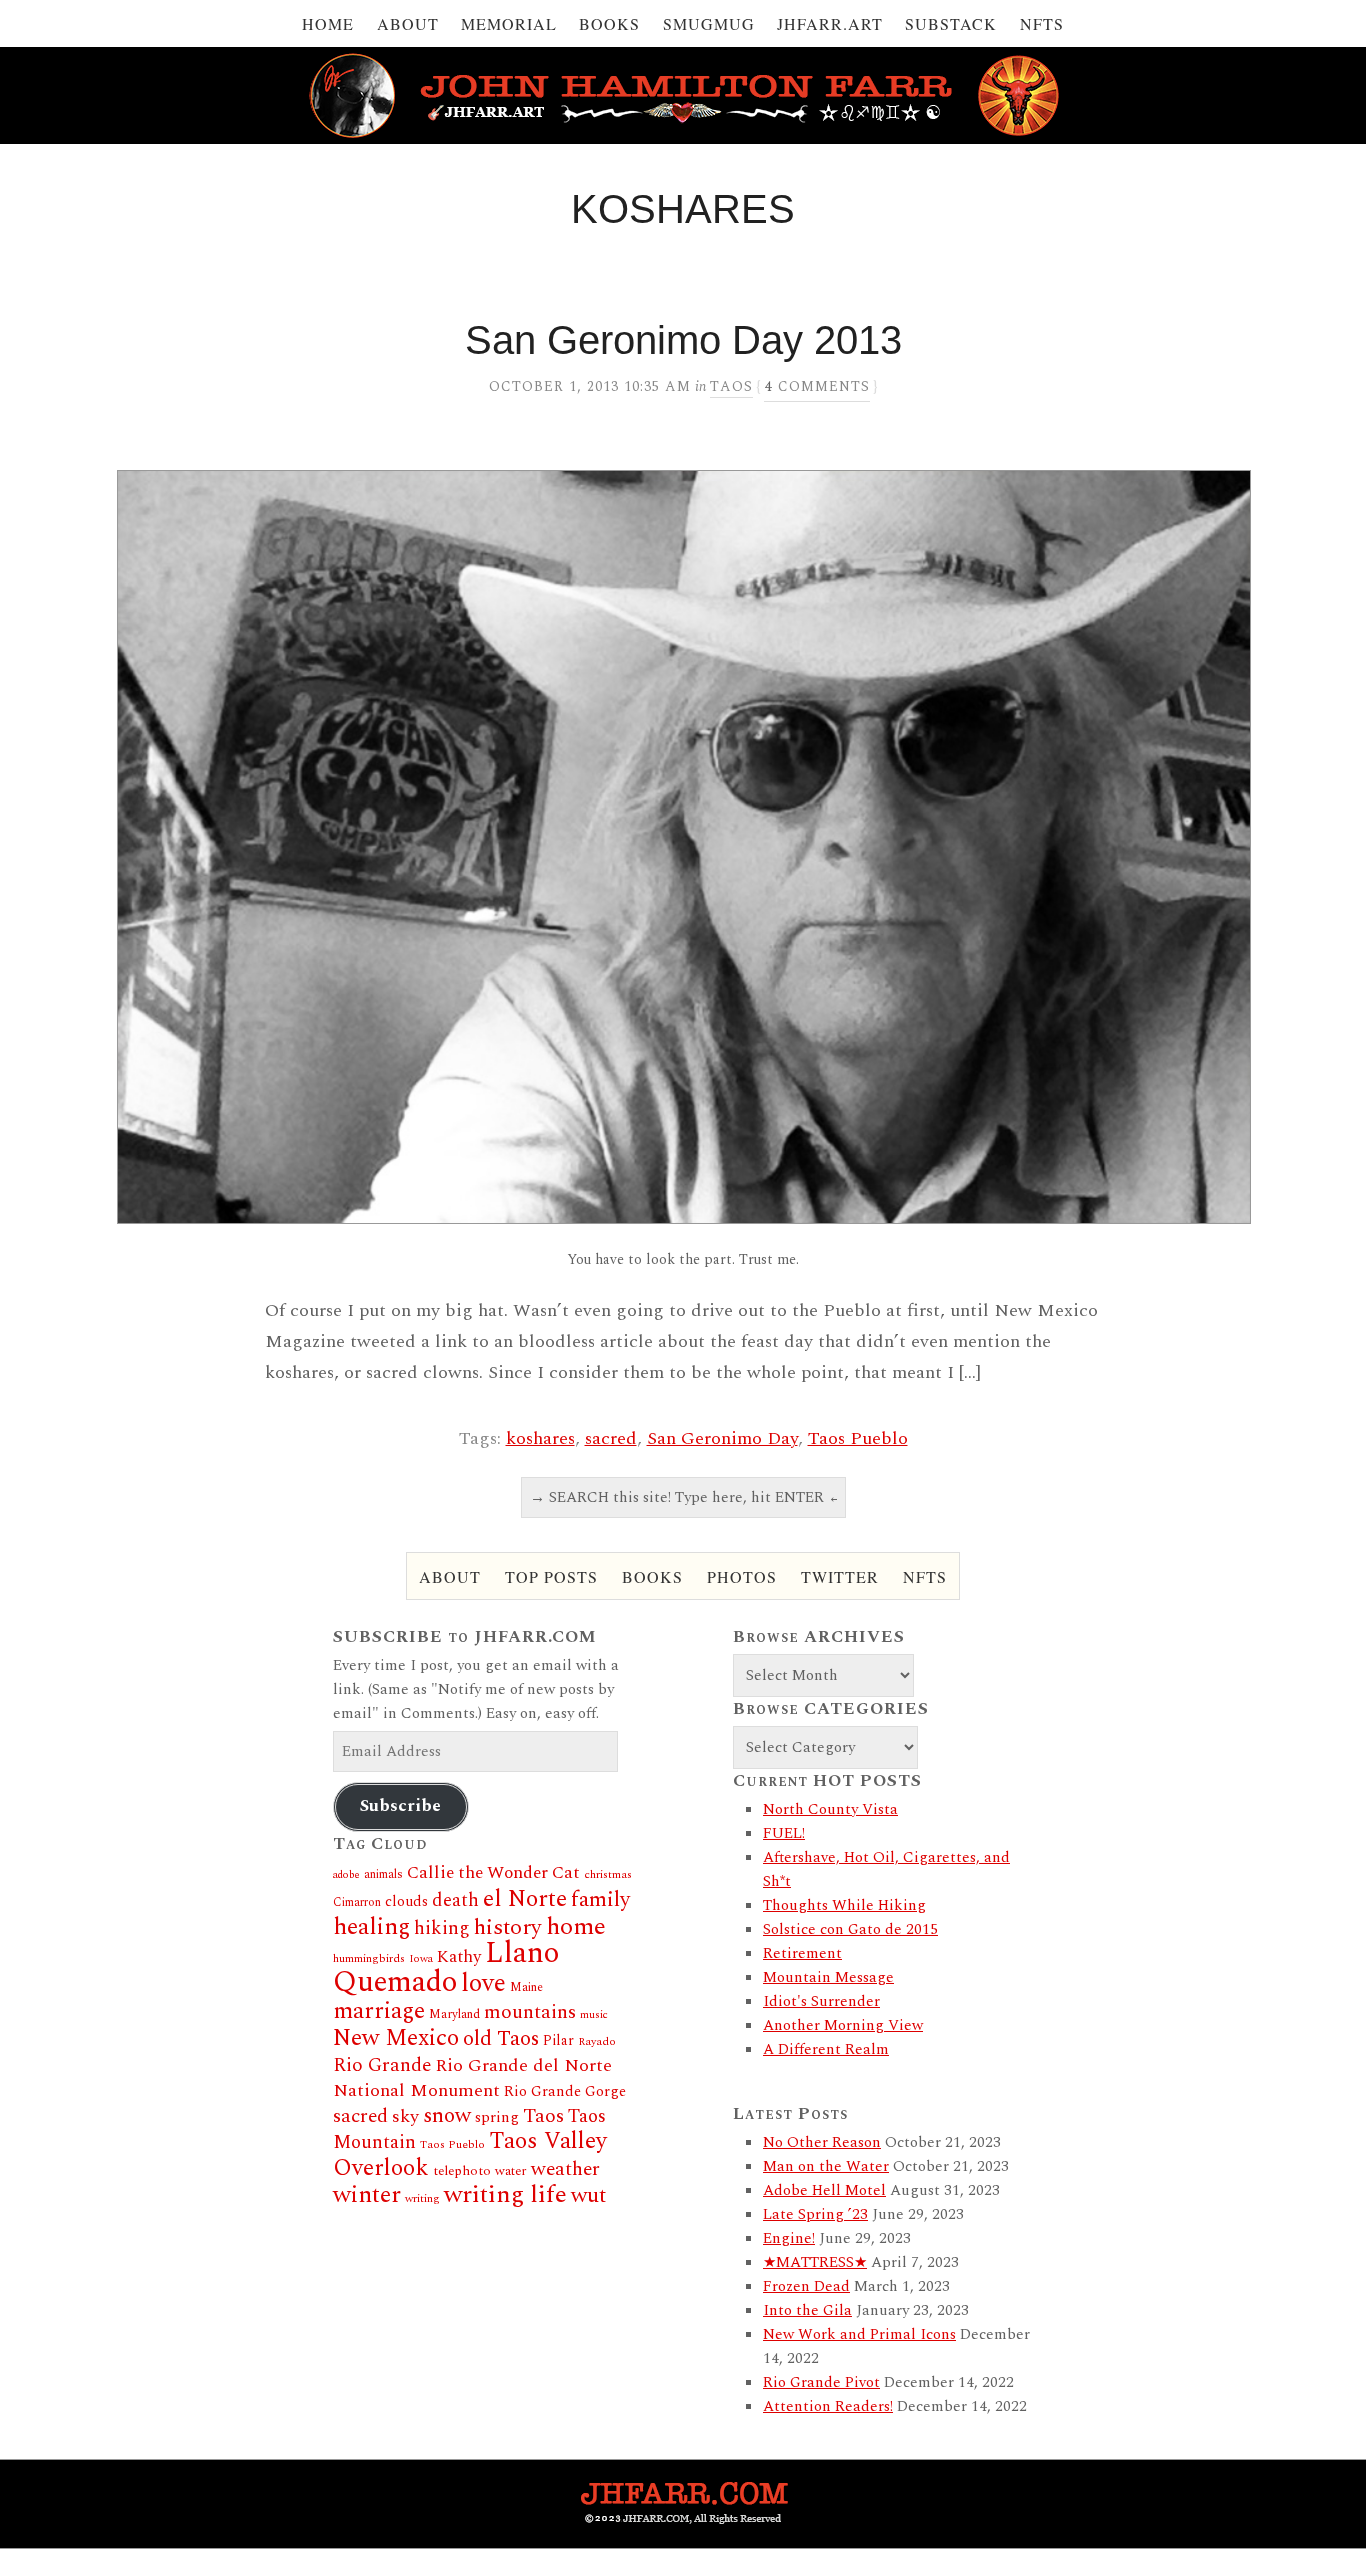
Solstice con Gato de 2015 (850, 1929)
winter (367, 2195)
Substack (951, 23)
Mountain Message (828, 1977)
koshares (540, 1438)
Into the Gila (807, 2310)
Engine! (789, 2238)
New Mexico (396, 2038)
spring (497, 2117)
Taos (731, 386)
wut (588, 2195)
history (508, 1927)
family (600, 1899)
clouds (406, 1902)
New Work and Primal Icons (859, 2334)
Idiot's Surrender (821, 2001)
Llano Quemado (446, 1968)
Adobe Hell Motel (824, 2190)
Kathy (459, 1957)
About (408, 23)
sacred (611, 1438)
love (483, 1984)
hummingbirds (369, 1958)
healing (371, 1927)
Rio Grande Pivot (821, 2382)
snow (447, 2115)
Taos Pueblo (858, 1438)
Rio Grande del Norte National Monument (472, 2078)
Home (328, 23)
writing (422, 2198)
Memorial (509, 23)
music (594, 2015)
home (576, 1926)
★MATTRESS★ (815, 2262)
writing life (505, 2194)
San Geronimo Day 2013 (683, 340)
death (455, 1900)
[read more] (683, 847)
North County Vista (830, 1809)
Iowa (421, 1959)
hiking (442, 1928)
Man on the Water (826, 2166)
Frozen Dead (806, 2286)
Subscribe (400, 1806)
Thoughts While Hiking (844, 1905)
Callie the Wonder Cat (493, 1872)
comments (817, 386)
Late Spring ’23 (815, 2214)
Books (609, 23)
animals (383, 1874)
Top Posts (551, 1576)
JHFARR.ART (830, 23)
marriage (379, 2011)
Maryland (454, 2014)
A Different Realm (826, 2049)
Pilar (558, 2040)
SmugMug (709, 23)
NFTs (1042, 23)
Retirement (802, 1953)
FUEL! (784, 1833)
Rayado (597, 2041)
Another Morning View (843, 2025)
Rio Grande (382, 2065)
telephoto (462, 2171)
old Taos (501, 2039)
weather (565, 2169)
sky (405, 2116)
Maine (526, 1987)
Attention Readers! (828, 2406)
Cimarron (357, 1902)
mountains (530, 2012)
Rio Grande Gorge (565, 2092)
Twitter (840, 1576)
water (511, 2171)
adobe (346, 1875)
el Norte (525, 1899)
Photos (742, 1576)
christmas (608, 1874)
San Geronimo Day (722, 1438)
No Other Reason (822, 2142)
